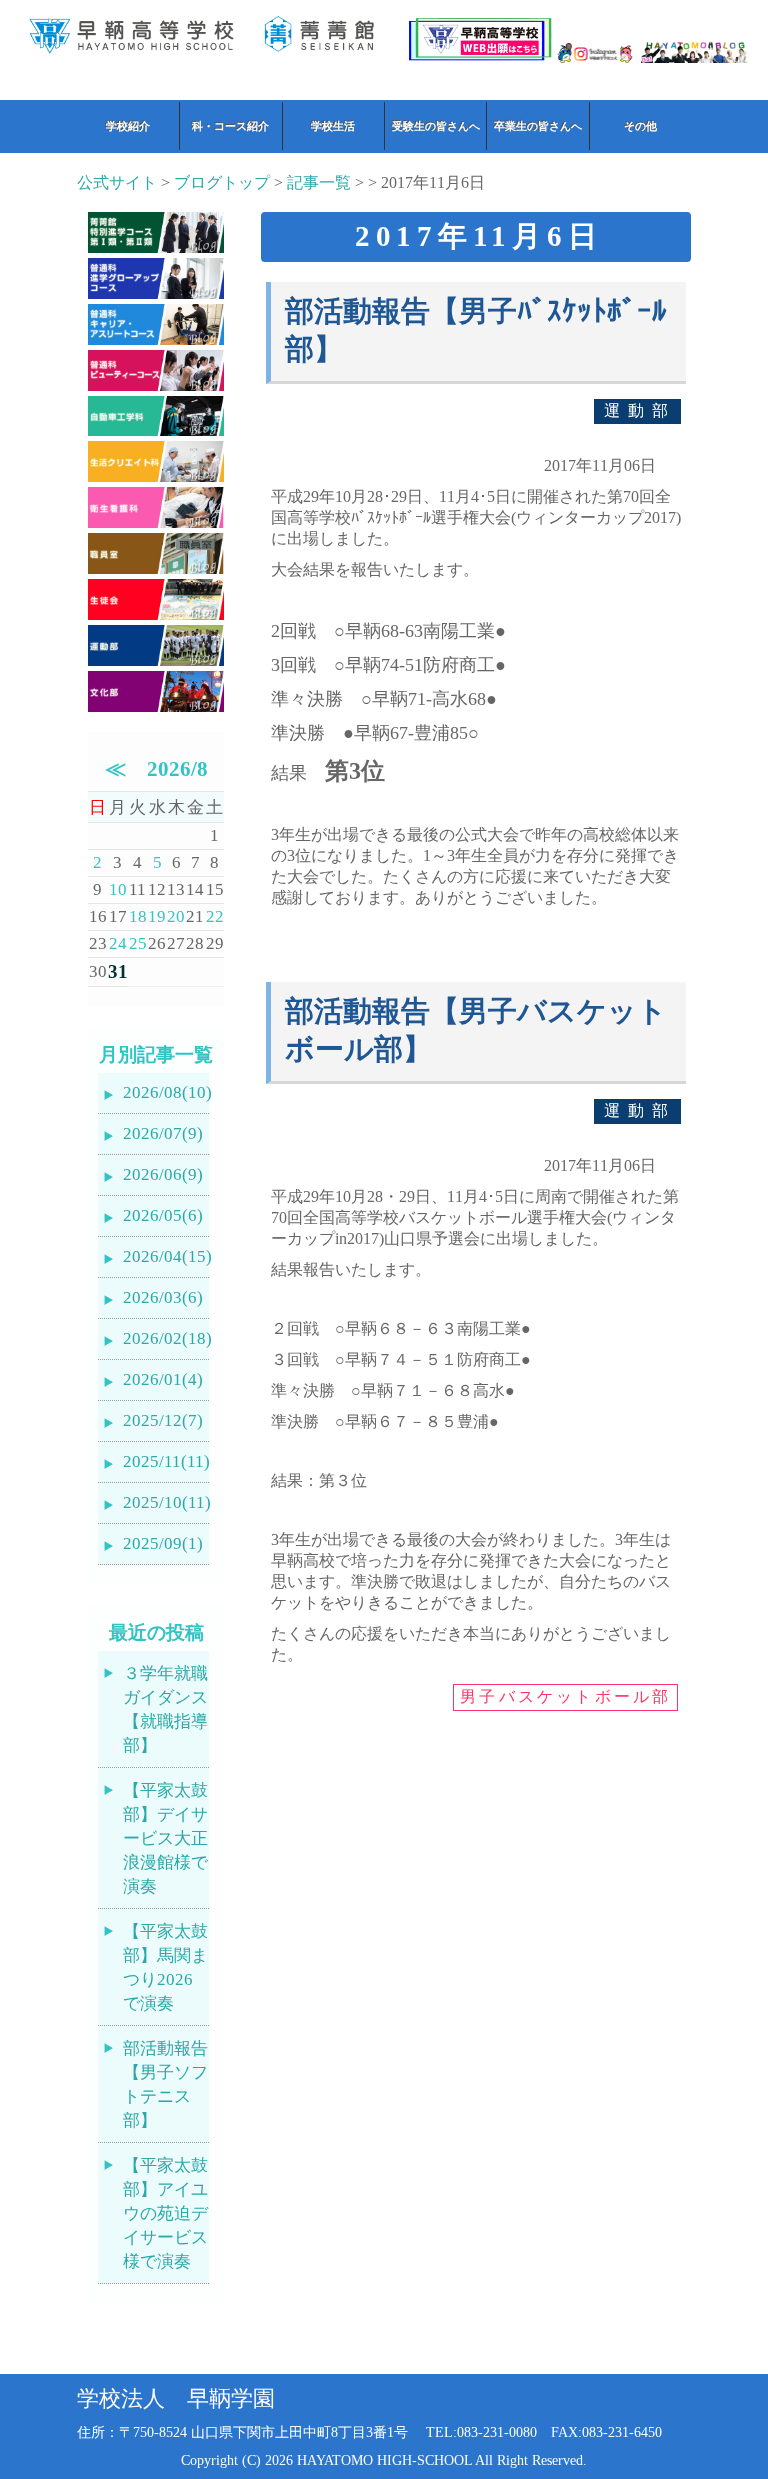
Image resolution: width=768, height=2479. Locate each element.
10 (118, 889)
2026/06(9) (163, 1174)
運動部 (640, 410)
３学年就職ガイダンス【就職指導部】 (165, 1709)
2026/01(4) (163, 1379)
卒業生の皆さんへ (538, 126)
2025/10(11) (166, 1502)
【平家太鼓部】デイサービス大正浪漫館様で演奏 (165, 1838)
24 (118, 943)
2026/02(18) (166, 1338)
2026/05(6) (163, 1215)
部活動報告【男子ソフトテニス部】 (165, 2084)
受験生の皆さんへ (436, 126)
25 (138, 943)
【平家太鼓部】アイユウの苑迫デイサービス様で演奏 (165, 2213)
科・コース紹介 (230, 126)
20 (176, 916)
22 (215, 916)
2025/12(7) (163, 1420)
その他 (640, 126)
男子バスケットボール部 (565, 1696)
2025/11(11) (166, 1461)
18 (138, 916)
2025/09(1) (163, 1543)
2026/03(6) (163, 1297)
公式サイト (117, 182)
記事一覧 (319, 182)
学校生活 (333, 126)
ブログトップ (222, 182)
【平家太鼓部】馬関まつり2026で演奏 (165, 1967)
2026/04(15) (166, 1256)
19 (157, 916)
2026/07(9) (163, 1133)
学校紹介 (128, 126)
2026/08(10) (166, 1092)
